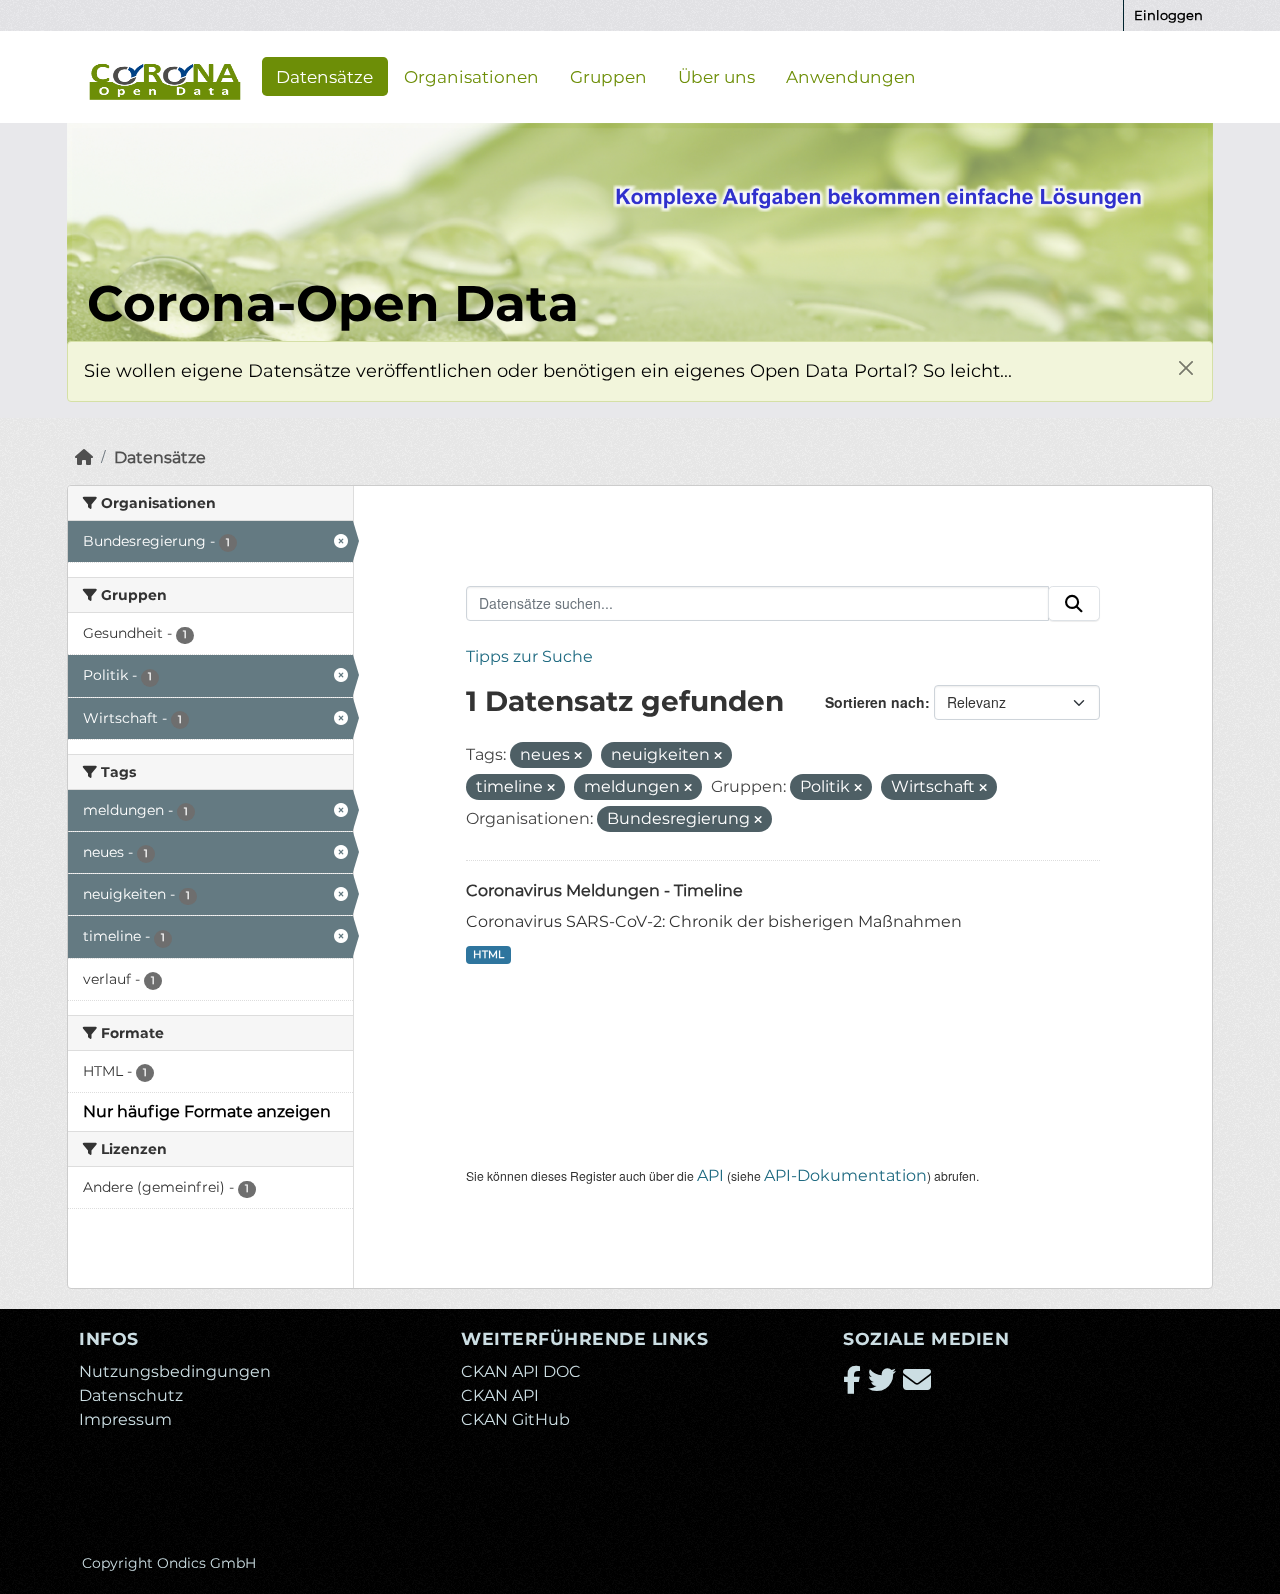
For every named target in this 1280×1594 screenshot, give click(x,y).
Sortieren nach (875, 702)
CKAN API (500, 1395)
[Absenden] (1074, 604)
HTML (488, 954)
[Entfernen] (578, 756)
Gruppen (608, 76)
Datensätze (324, 76)
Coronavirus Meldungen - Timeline (604, 890)
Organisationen (471, 76)
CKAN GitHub (515, 1419)
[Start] (84, 457)
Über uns (716, 76)
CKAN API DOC (521, 1371)
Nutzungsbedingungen (175, 1371)
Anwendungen (851, 76)
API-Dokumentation (845, 1175)
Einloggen (1168, 15)
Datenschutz (131, 1395)
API (710, 1175)
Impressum (125, 1419)
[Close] (1185, 368)
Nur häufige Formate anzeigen (207, 1111)
